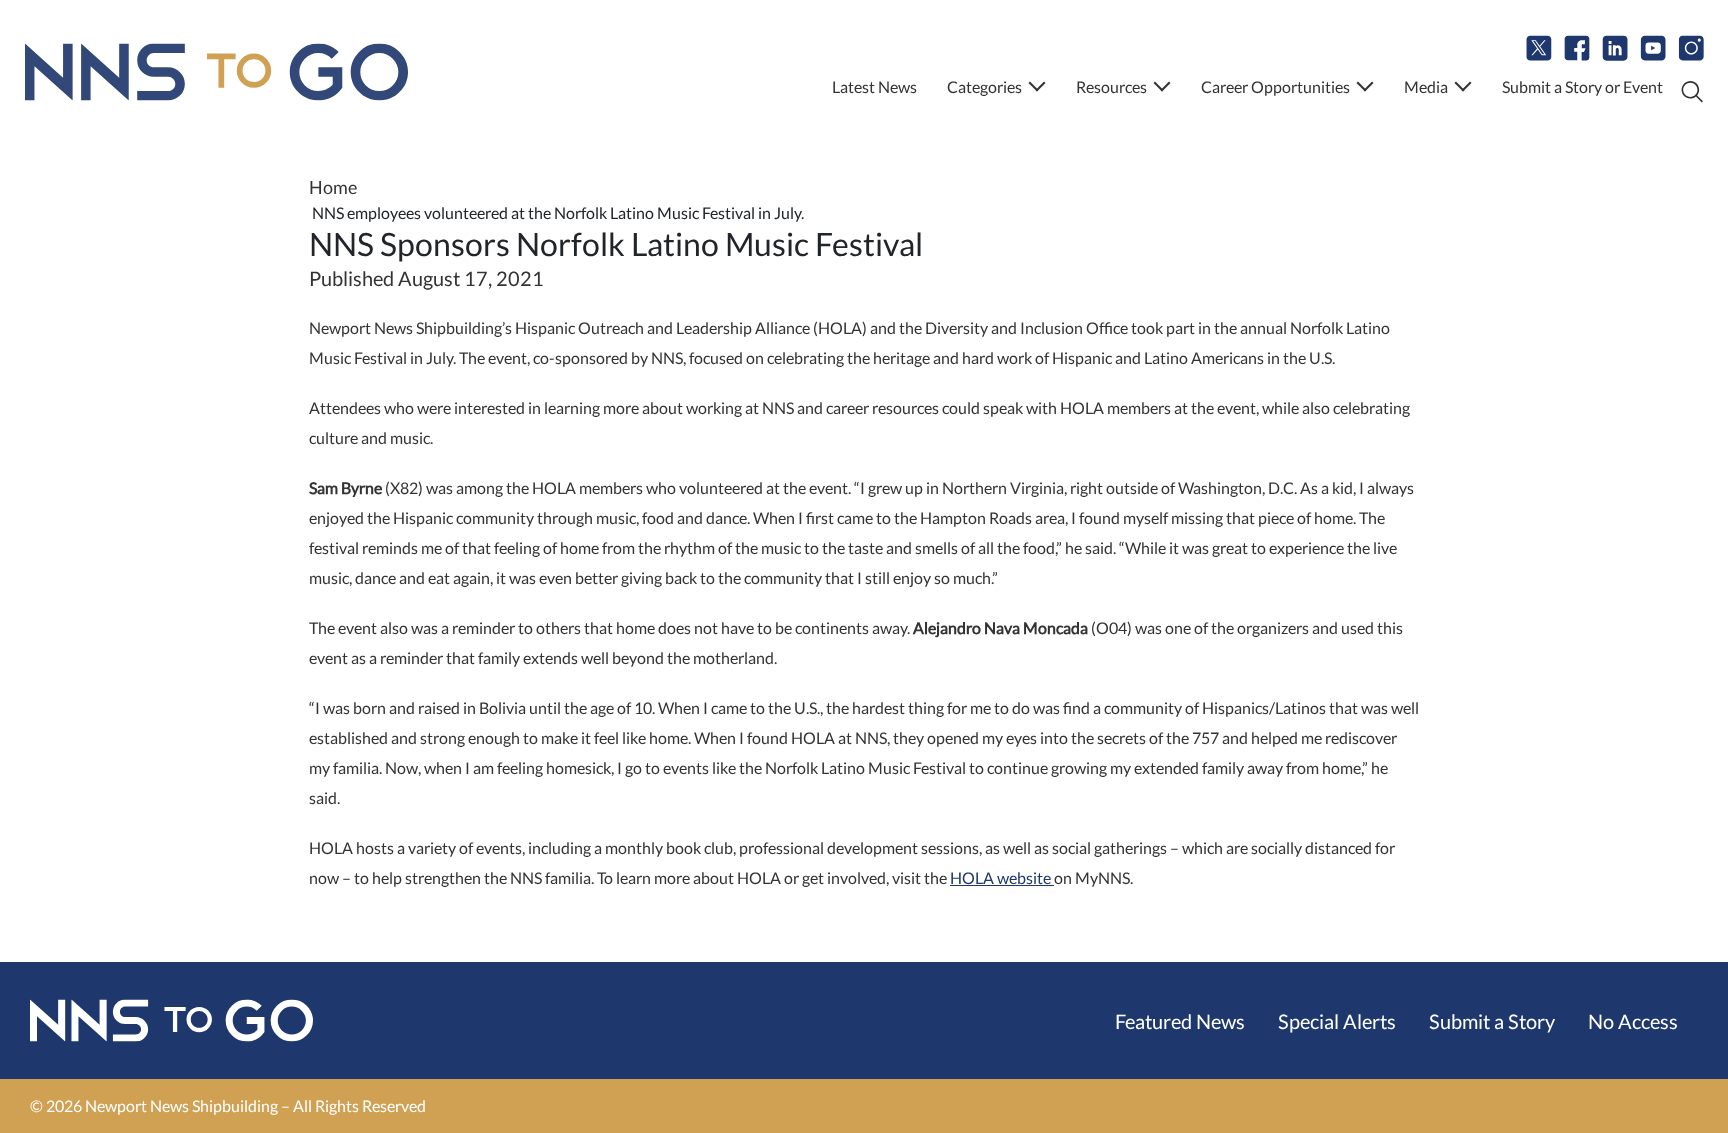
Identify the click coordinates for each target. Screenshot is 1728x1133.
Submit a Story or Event (1582, 86)
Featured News (1180, 1021)
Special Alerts (1337, 1021)
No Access (1633, 1021)
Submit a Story (1492, 1021)
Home (333, 187)
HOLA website (1002, 877)
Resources (1111, 86)
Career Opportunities (1275, 86)
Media (1426, 86)
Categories (984, 86)
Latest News (874, 86)
